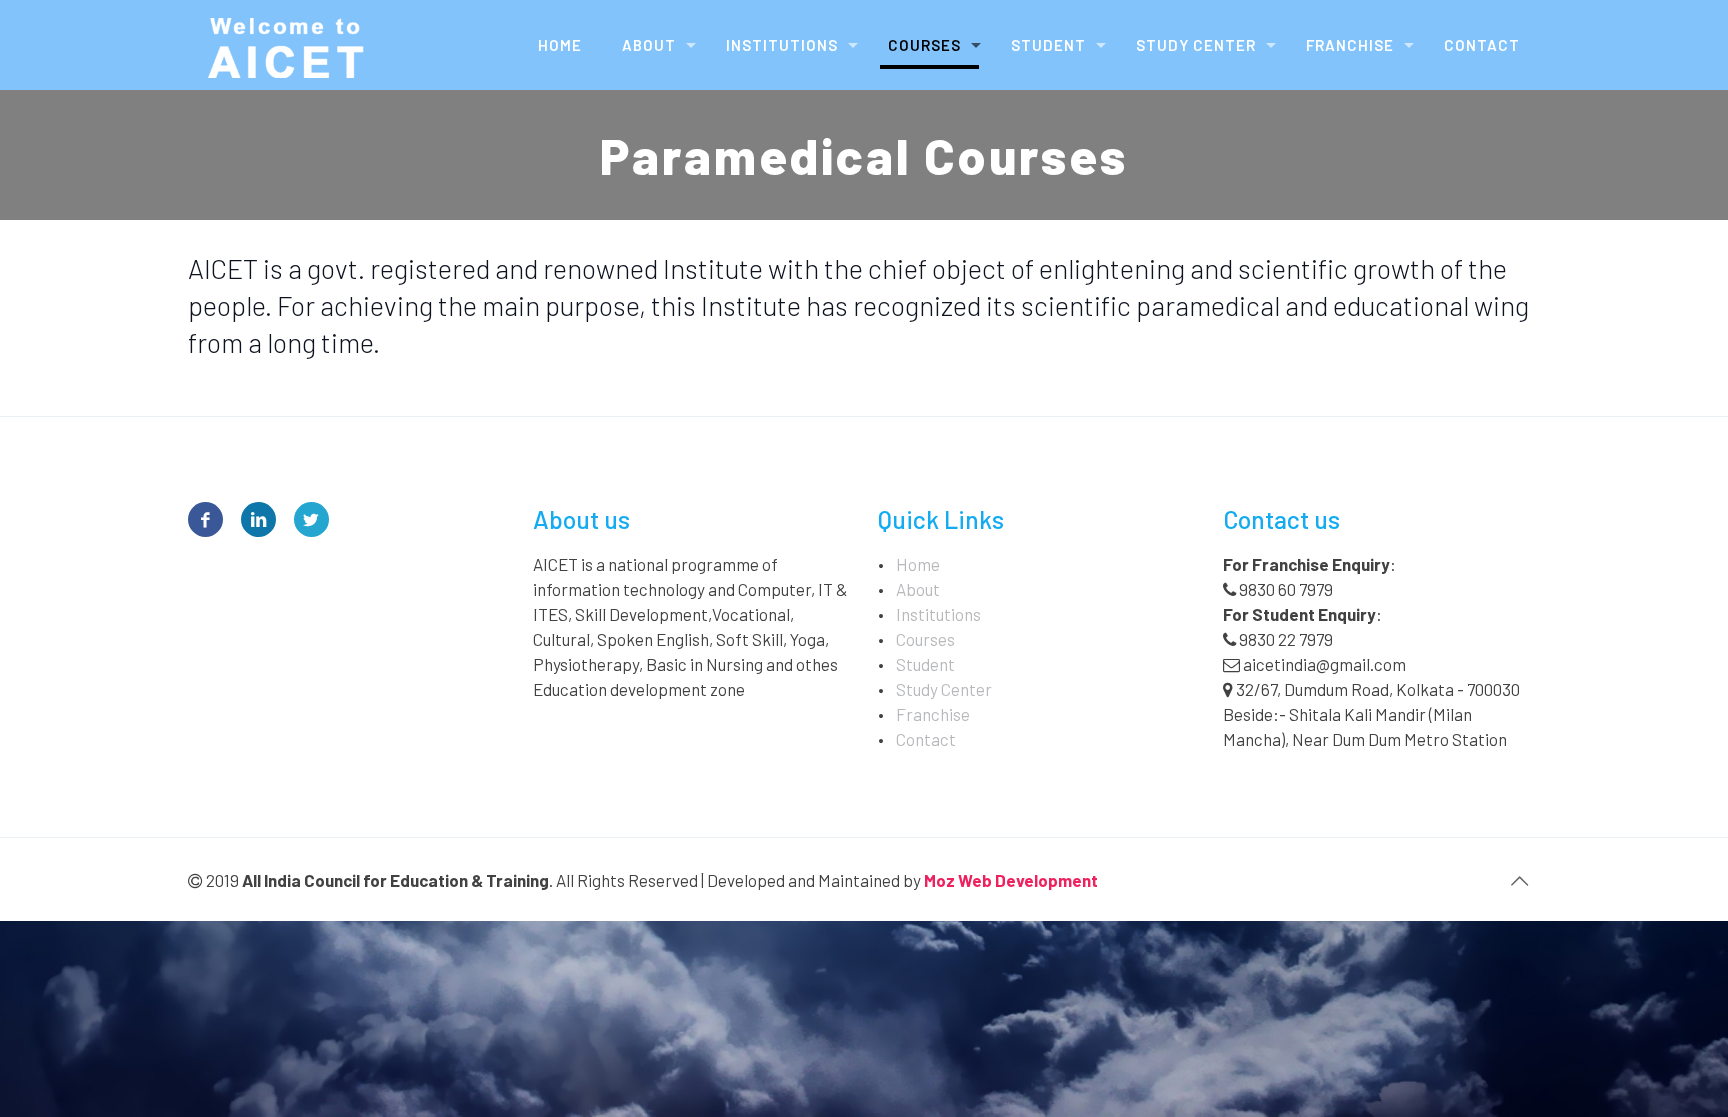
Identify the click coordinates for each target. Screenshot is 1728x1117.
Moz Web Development (1011, 880)
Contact (926, 739)
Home (918, 564)
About (918, 589)
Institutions (938, 614)
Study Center (944, 689)
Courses (925, 639)
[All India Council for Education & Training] (288, 45)
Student (925, 664)
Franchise (933, 714)
